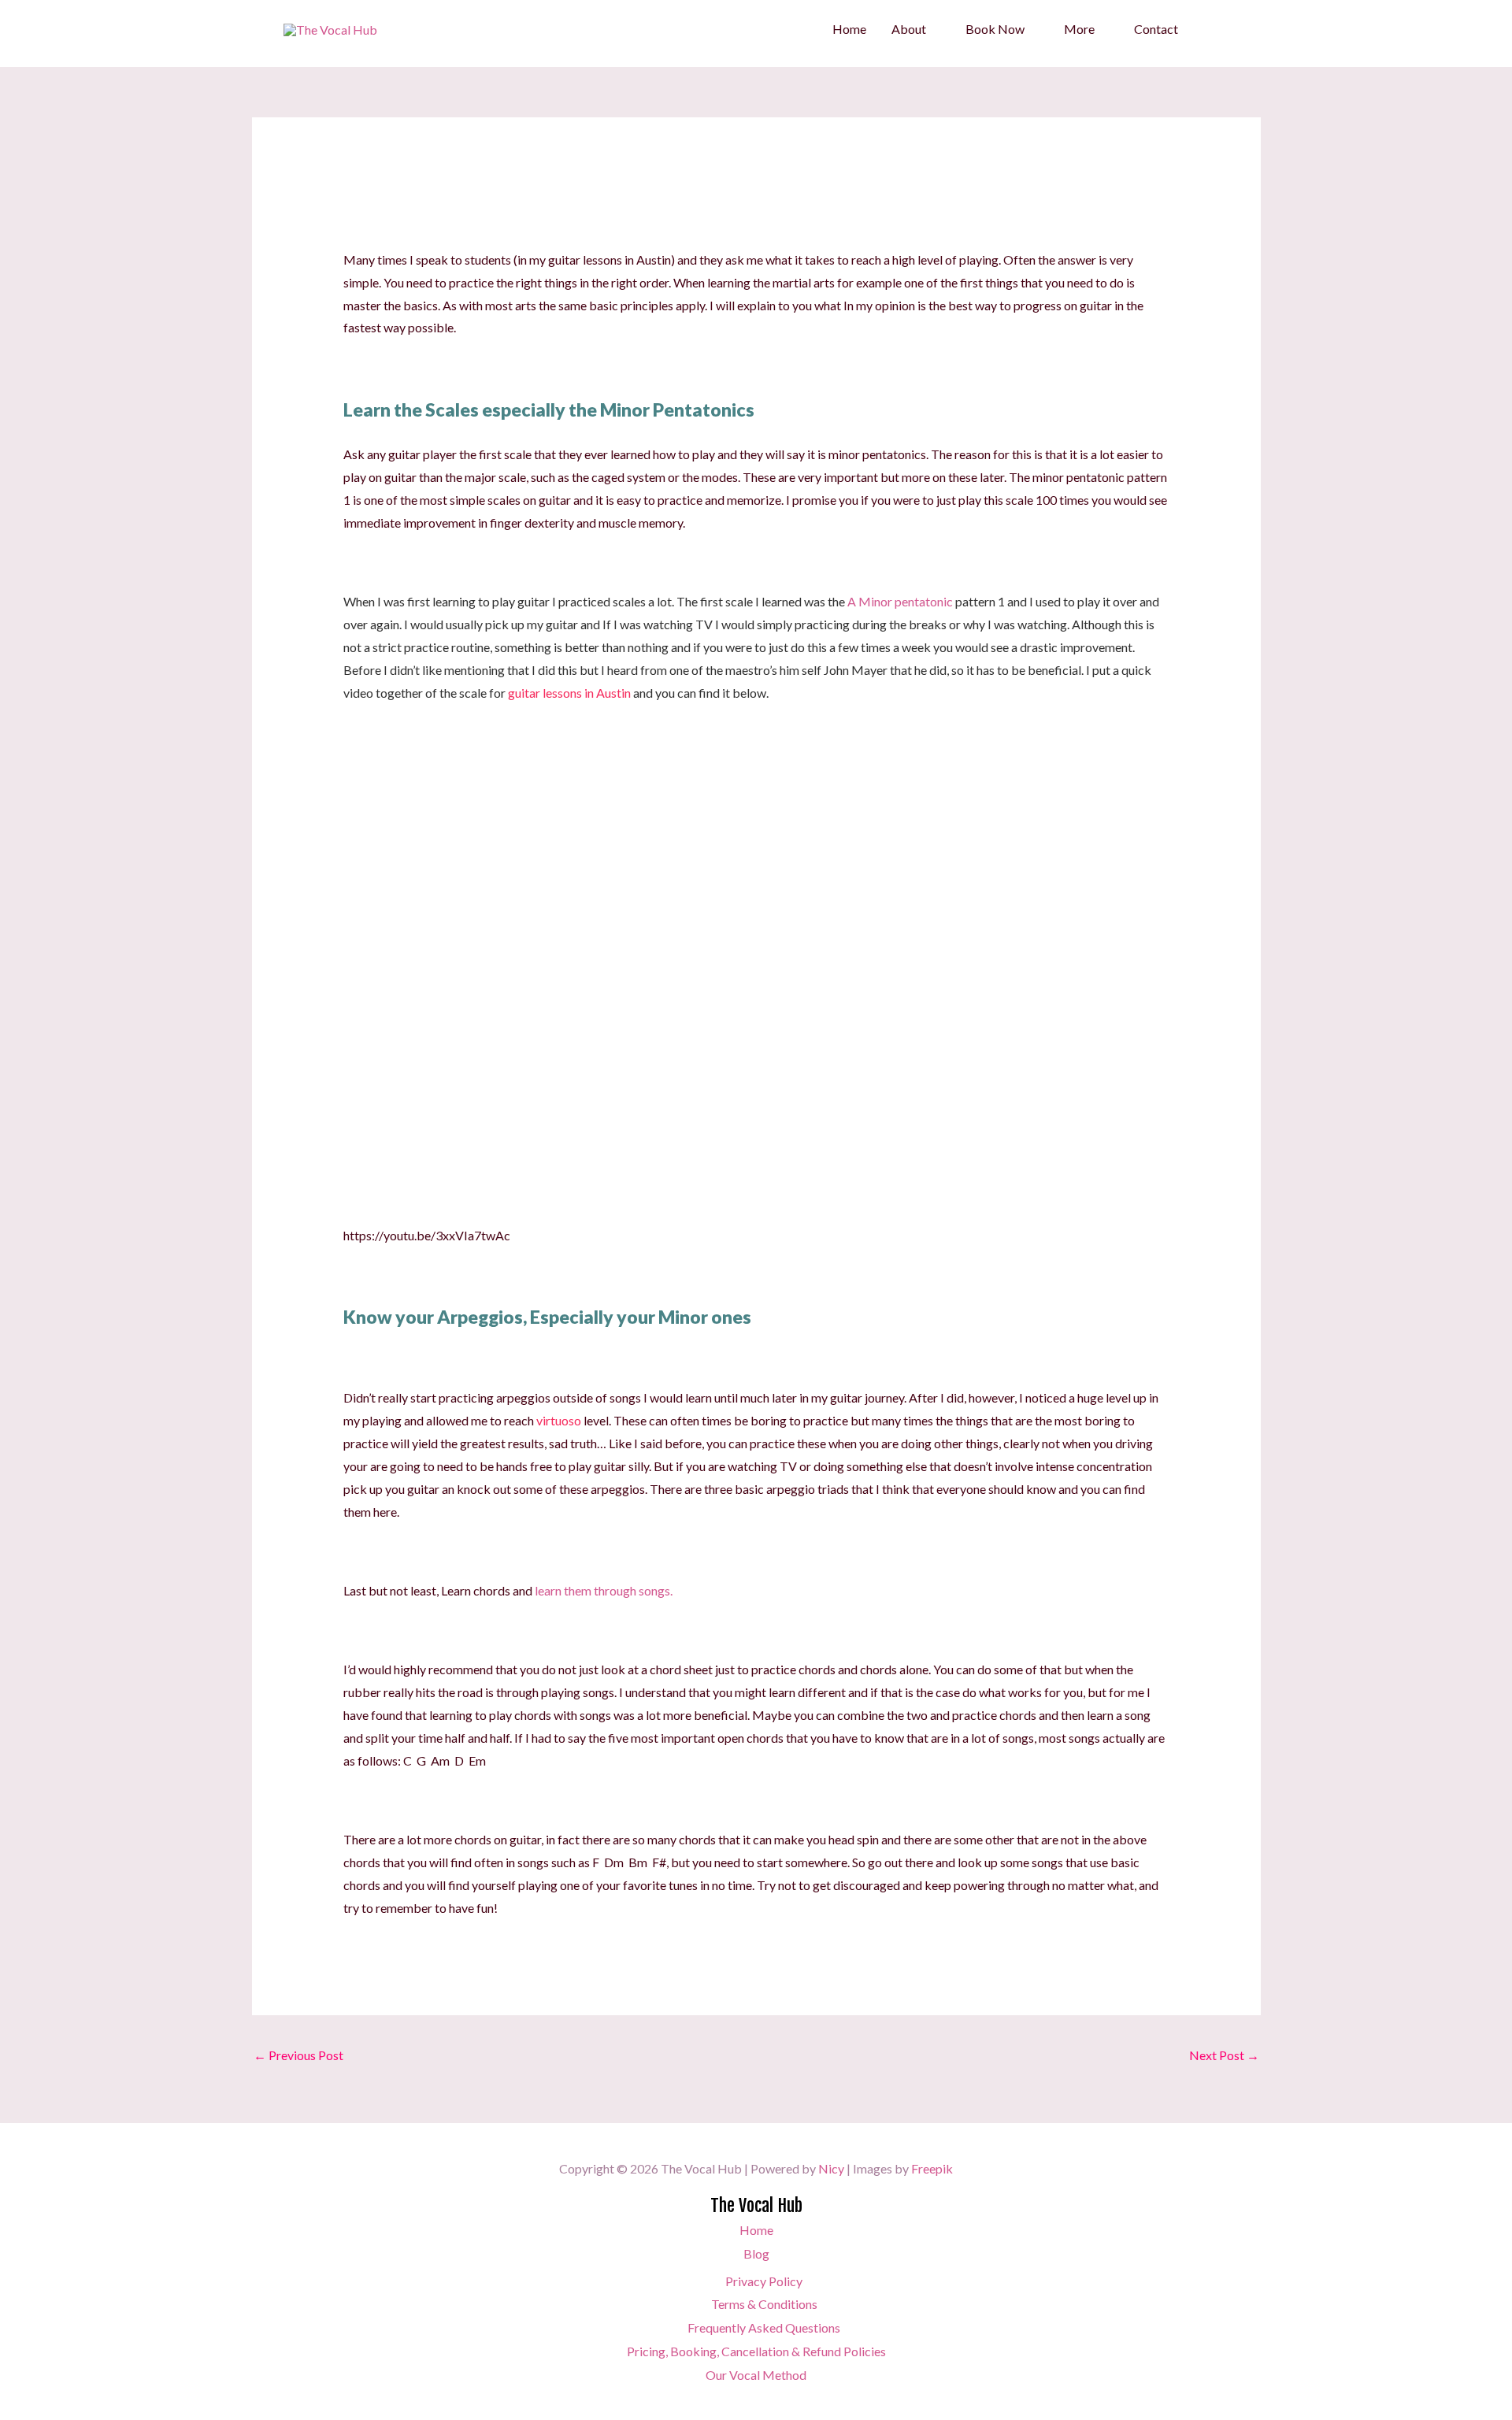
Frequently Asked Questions (764, 2327)
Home (849, 29)
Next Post (1224, 2055)
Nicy (831, 2168)
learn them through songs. (604, 1590)
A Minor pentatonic (900, 601)
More (1079, 29)
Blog (756, 2253)
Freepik (932, 2168)
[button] (1210, 30)
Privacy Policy (764, 2281)
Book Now (995, 29)
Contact (1156, 29)
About (909, 29)
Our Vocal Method (756, 2375)
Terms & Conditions (764, 2304)
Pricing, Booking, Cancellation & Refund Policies (756, 2351)
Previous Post (298, 2055)
